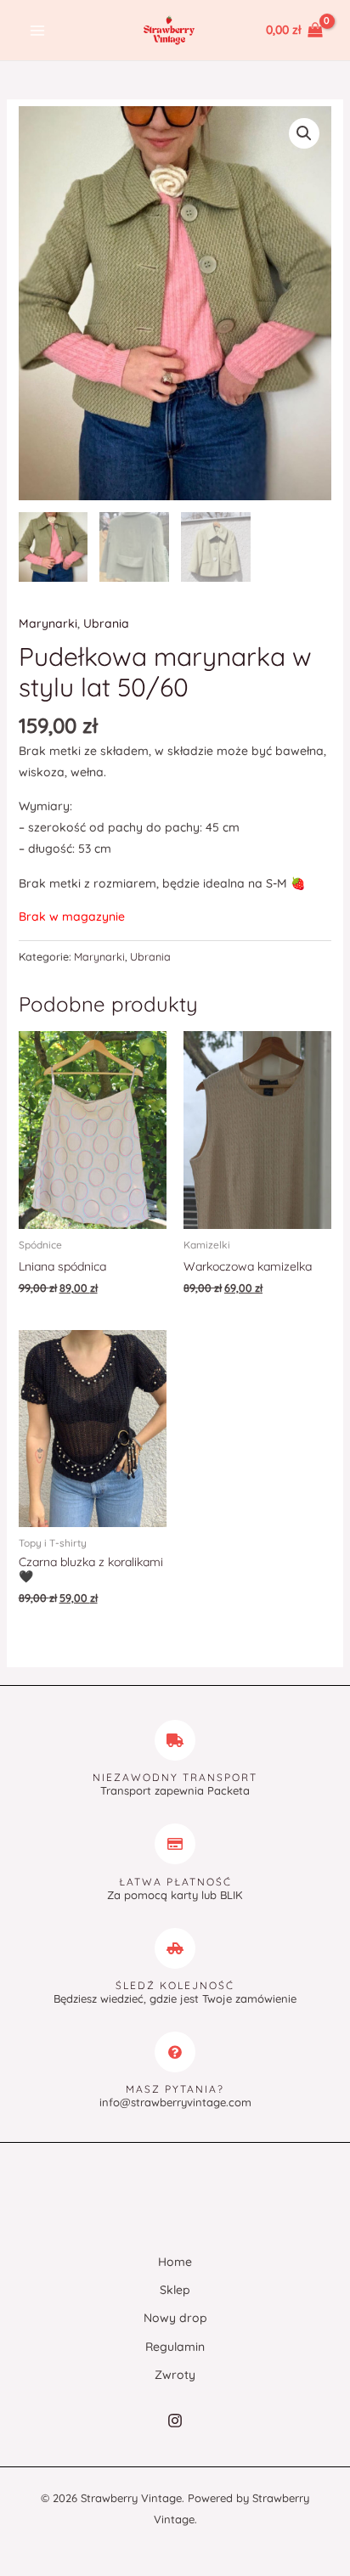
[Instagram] (175, 2421)
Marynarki (48, 623)
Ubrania (106, 623)
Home (175, 2262)
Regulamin (175, 2347)
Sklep (175, 2290)
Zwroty (175, 2375)
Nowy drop (175, 2318)
